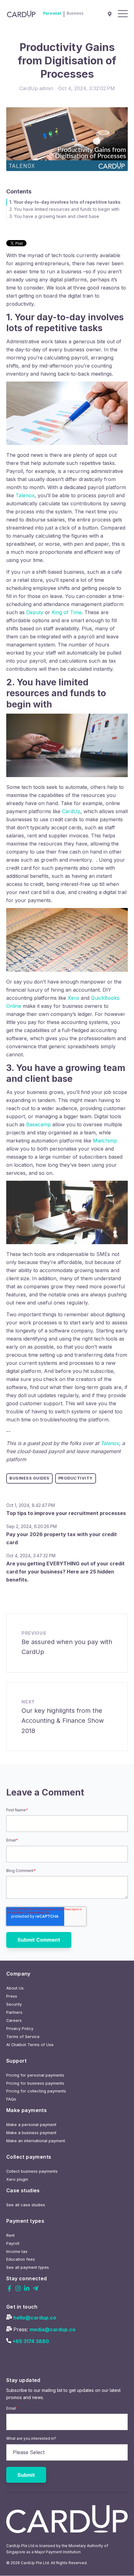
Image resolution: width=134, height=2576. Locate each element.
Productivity (76, 1478)
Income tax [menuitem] (17, 2252)
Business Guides (29, 1478)
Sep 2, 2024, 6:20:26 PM (31, 1526)
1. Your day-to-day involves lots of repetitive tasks (65, 202)
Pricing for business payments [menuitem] (35, 2083)
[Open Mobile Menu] (123, 14)
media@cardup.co (53, 2329)
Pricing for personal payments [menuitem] (35, 2075)
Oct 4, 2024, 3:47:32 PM (31, 1556)
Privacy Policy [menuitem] (20, 2029)
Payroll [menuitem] (13, 2243)
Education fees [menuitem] (21, 2259)
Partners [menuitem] (14, 2012)
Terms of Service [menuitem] (23, 2037)
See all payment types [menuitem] (28, 2267)
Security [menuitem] (14, 2004)
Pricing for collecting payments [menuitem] (36, 2091)
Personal (52, 13)
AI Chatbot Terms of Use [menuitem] (30, 2045)
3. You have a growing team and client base (54, 216)
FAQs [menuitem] (11, 2099)
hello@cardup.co (35, 2318)
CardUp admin (36, 88)
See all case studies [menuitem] (26, 2205)
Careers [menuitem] (14, 2020)
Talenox (110, 1443)
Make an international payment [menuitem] (36, 2141)
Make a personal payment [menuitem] (31, 2125)
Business (75, 13)
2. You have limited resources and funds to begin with (64, 209)
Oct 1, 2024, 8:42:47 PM (31, 1505)
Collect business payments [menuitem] (32, 2171)
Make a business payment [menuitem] (31, 2133)
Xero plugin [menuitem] (17, 2179)
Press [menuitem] (12, 1996)
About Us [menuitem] (15, 1988)
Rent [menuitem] (10, 2235)
